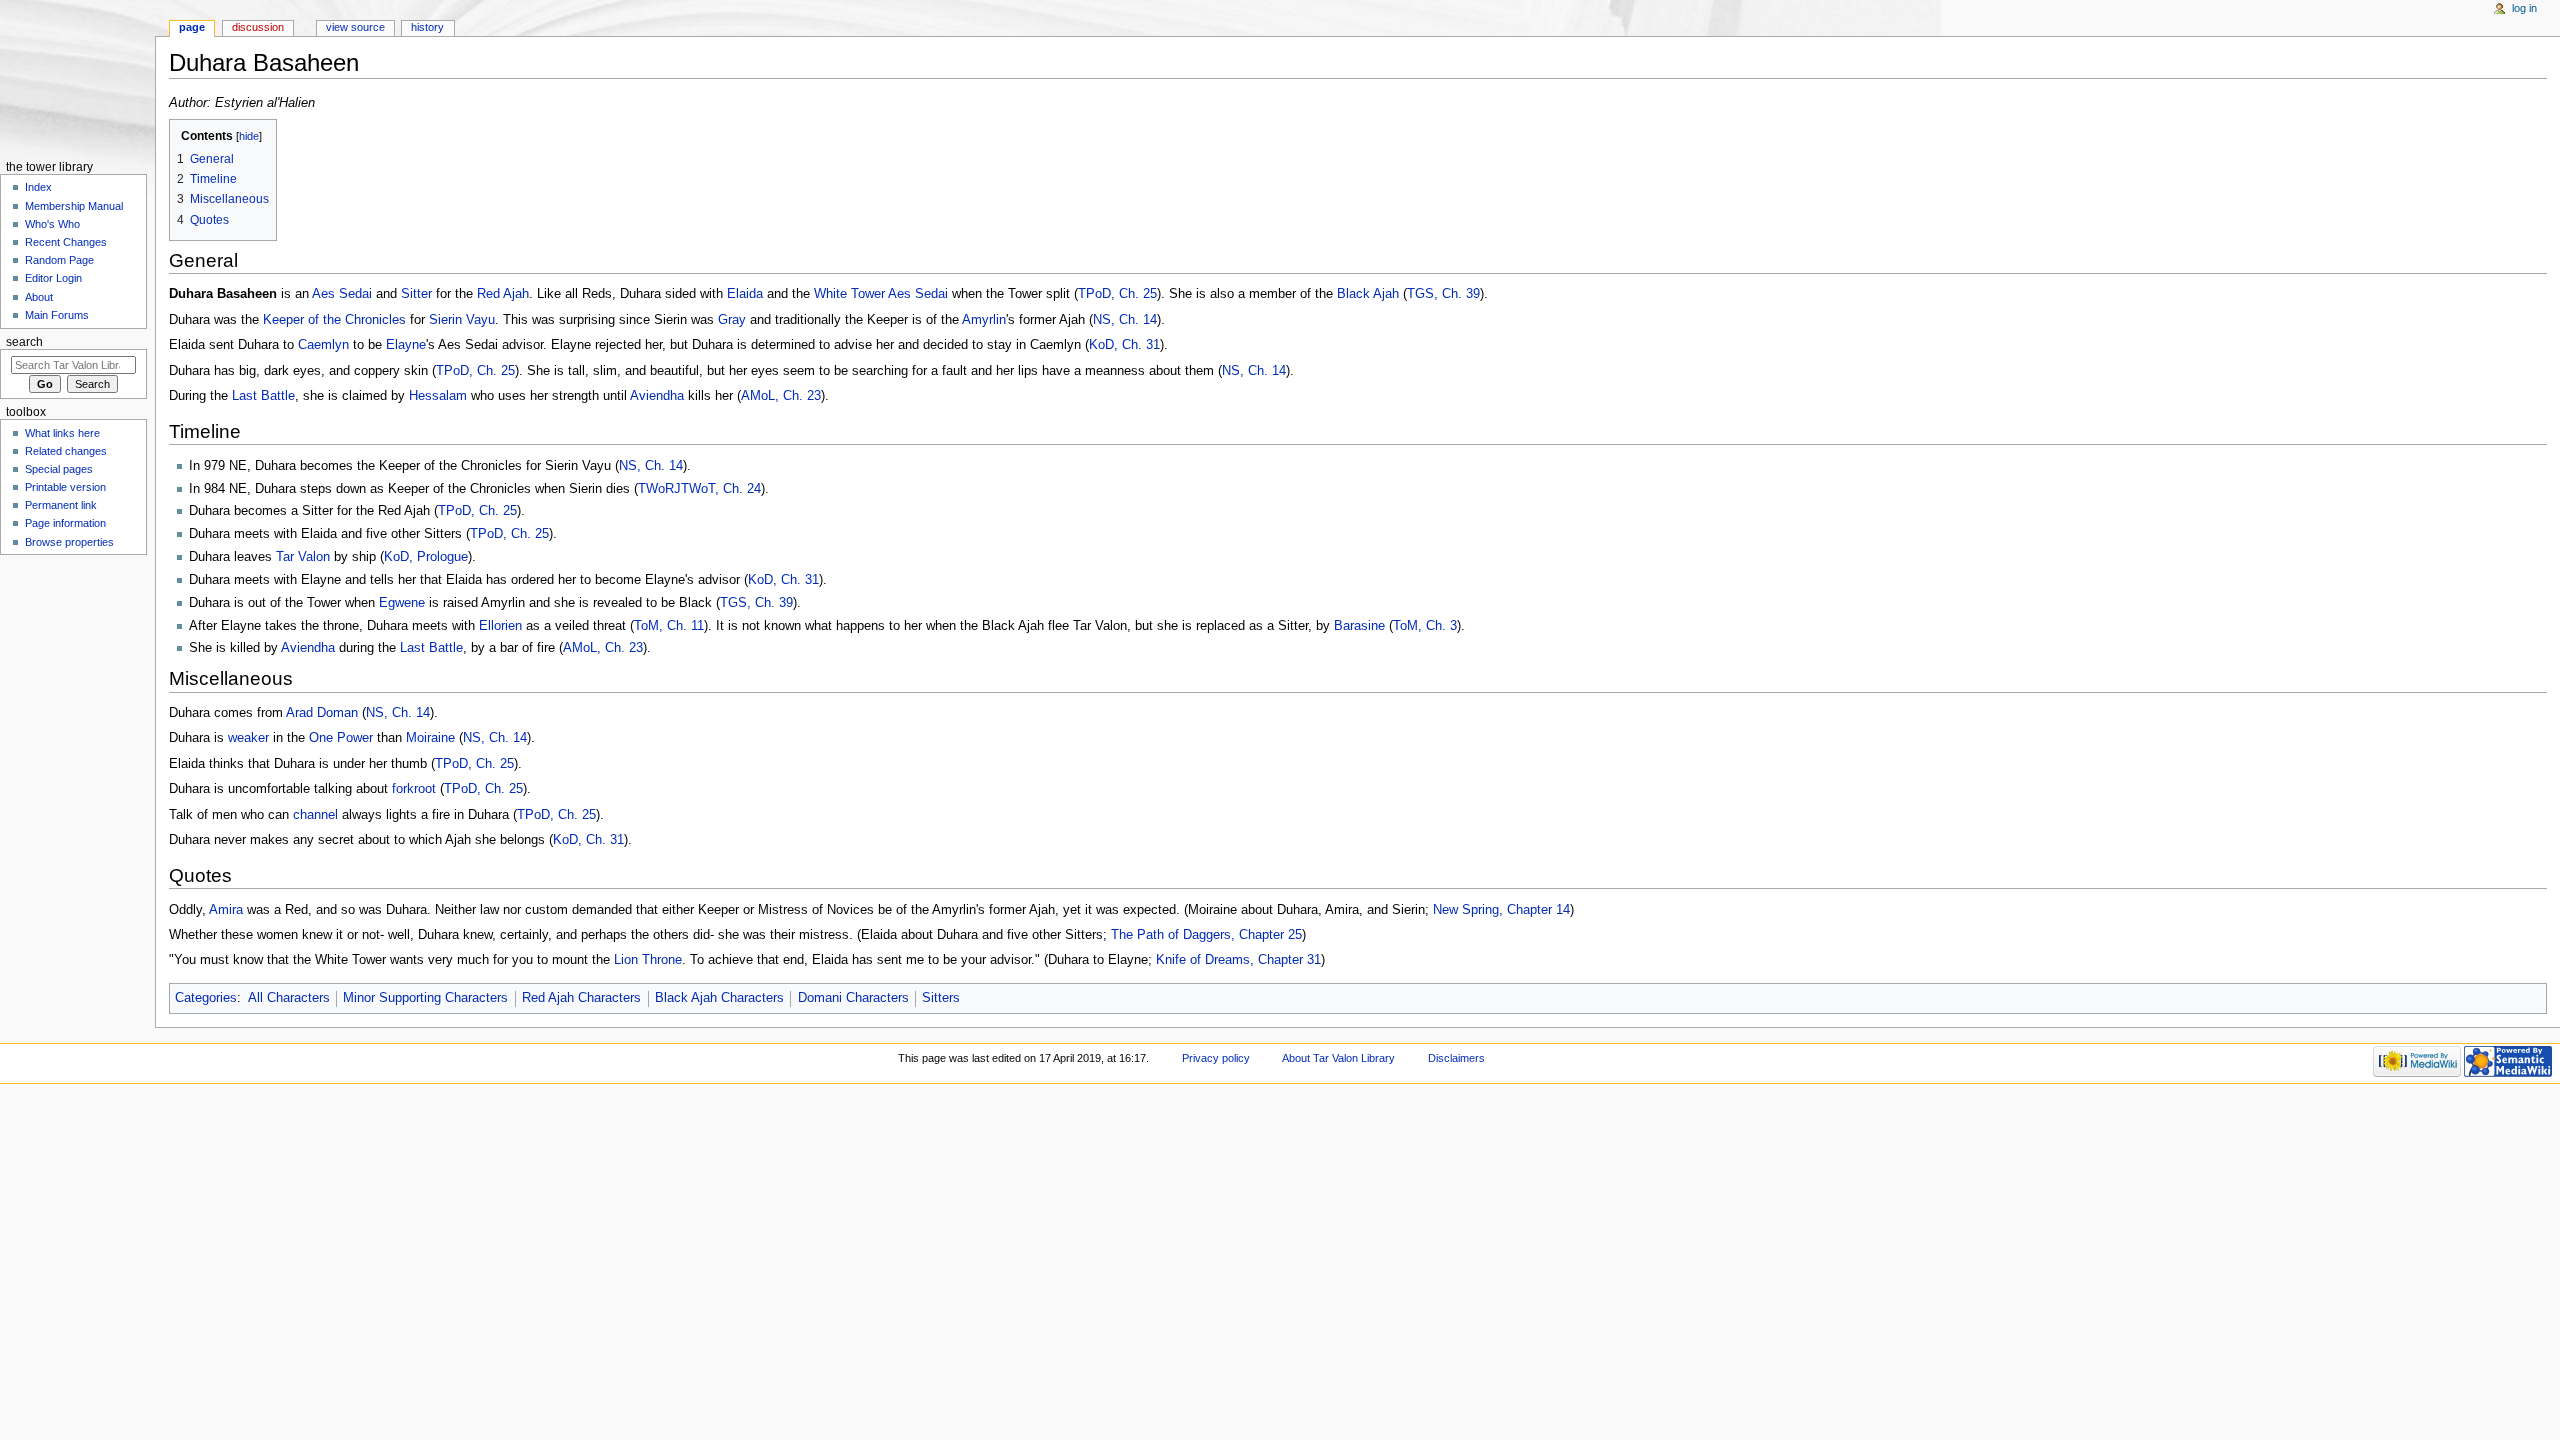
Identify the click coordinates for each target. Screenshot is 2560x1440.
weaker (248, 738)
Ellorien (500, 626)
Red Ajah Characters (581, 998)
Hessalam (438, 396)
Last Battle (263, 396)
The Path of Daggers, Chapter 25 (1206, 935)
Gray (732, 320)
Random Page (59, 260)
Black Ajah (1368, 294)
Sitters (941, 998)
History (427, 27)
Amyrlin (984, 320)
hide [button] (249, 136)
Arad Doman (322, 713)
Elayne (406, 345)
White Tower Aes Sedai (881, 294)
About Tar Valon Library (1338, 1058)
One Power (341, 738)
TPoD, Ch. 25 (1117, 294)
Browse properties (69, 542)
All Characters (289, 998)
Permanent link (61, 505)
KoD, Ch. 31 (1124, 345)
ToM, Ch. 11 (669, 626)
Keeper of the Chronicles (334, 320)
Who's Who (52, 224)
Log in (2524, 8)
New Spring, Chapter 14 (1501, 910)
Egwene (402, 603)
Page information (65, 523)
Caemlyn (323, 345)
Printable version (65, 487)
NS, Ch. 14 (1125, 320)
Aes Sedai (342, 294)
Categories (206, 998)
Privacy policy (1216, 1058)
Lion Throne (648, 960)
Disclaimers (1456, 1058)
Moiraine (430, 738)
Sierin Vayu (462, 320)
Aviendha (657, 396)
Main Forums (57, 315)
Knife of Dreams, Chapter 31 (1238, 960)
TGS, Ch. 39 (1443, 294)
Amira (226, 910)
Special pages (59, 469)
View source (355, 27)
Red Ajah (503, 294)
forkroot (414, 789)
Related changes (66, 451)
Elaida (745, 294)
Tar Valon (303, 557)
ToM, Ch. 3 (1425, 626)
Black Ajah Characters (719, 998)
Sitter (416, 294)
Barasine (1359, 626)
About (39, 297)
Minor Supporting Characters (425, 998)
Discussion (258, 27)
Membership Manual (74, 206)
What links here (62, 433)
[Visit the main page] (77, 77)
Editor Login (53, 278)
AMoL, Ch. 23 (781, 396)
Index (38, 187)
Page (192, 27)
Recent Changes (66, 242)
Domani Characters (853, 998)
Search (24, 342)
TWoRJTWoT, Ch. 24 (699, 489)
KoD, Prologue (426, 557)
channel (315, 815)
